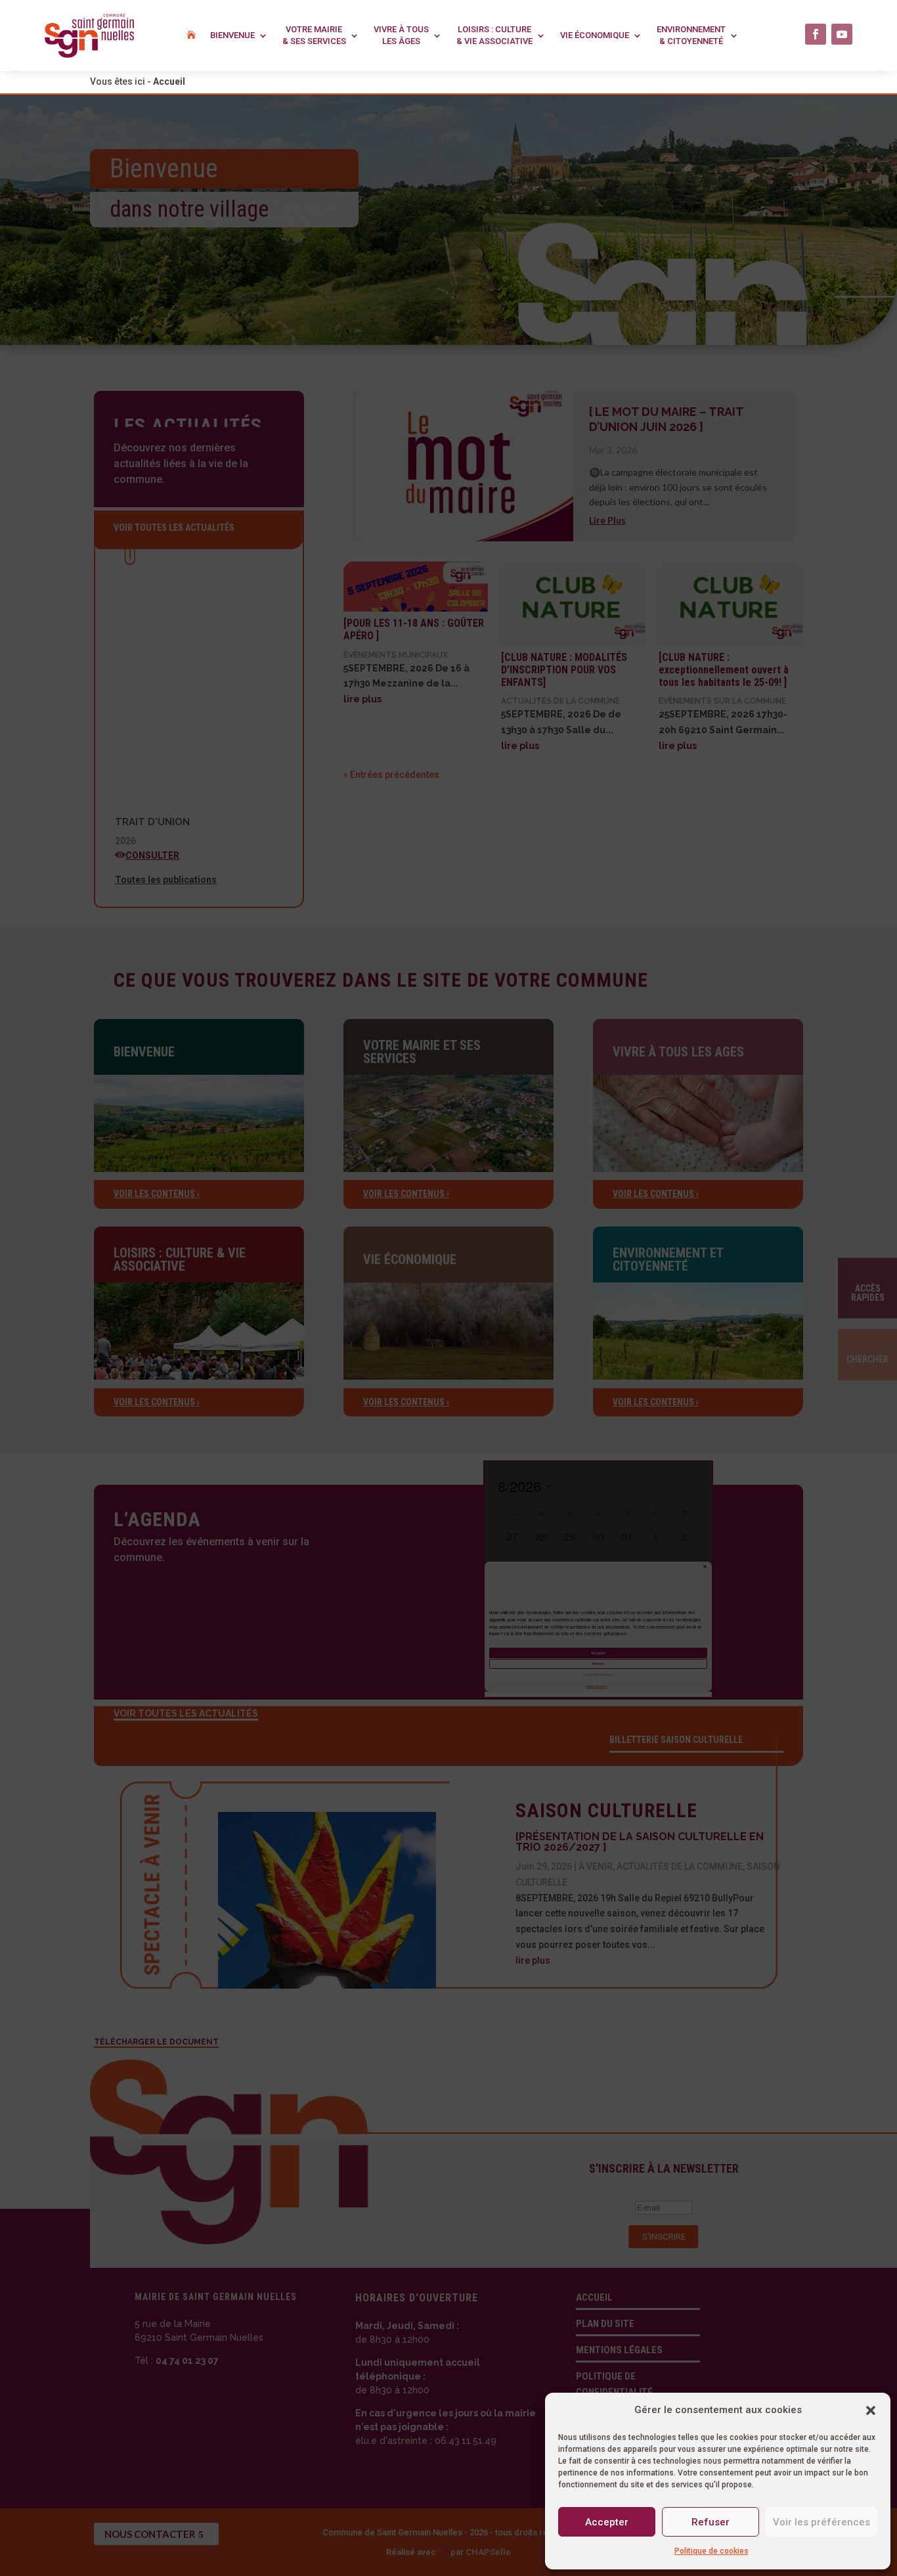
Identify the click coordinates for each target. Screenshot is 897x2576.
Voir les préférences (821, 2522)
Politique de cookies (711, 2551)
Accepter (607, 2522)
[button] (871, 2410)
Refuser (711, 2522)
